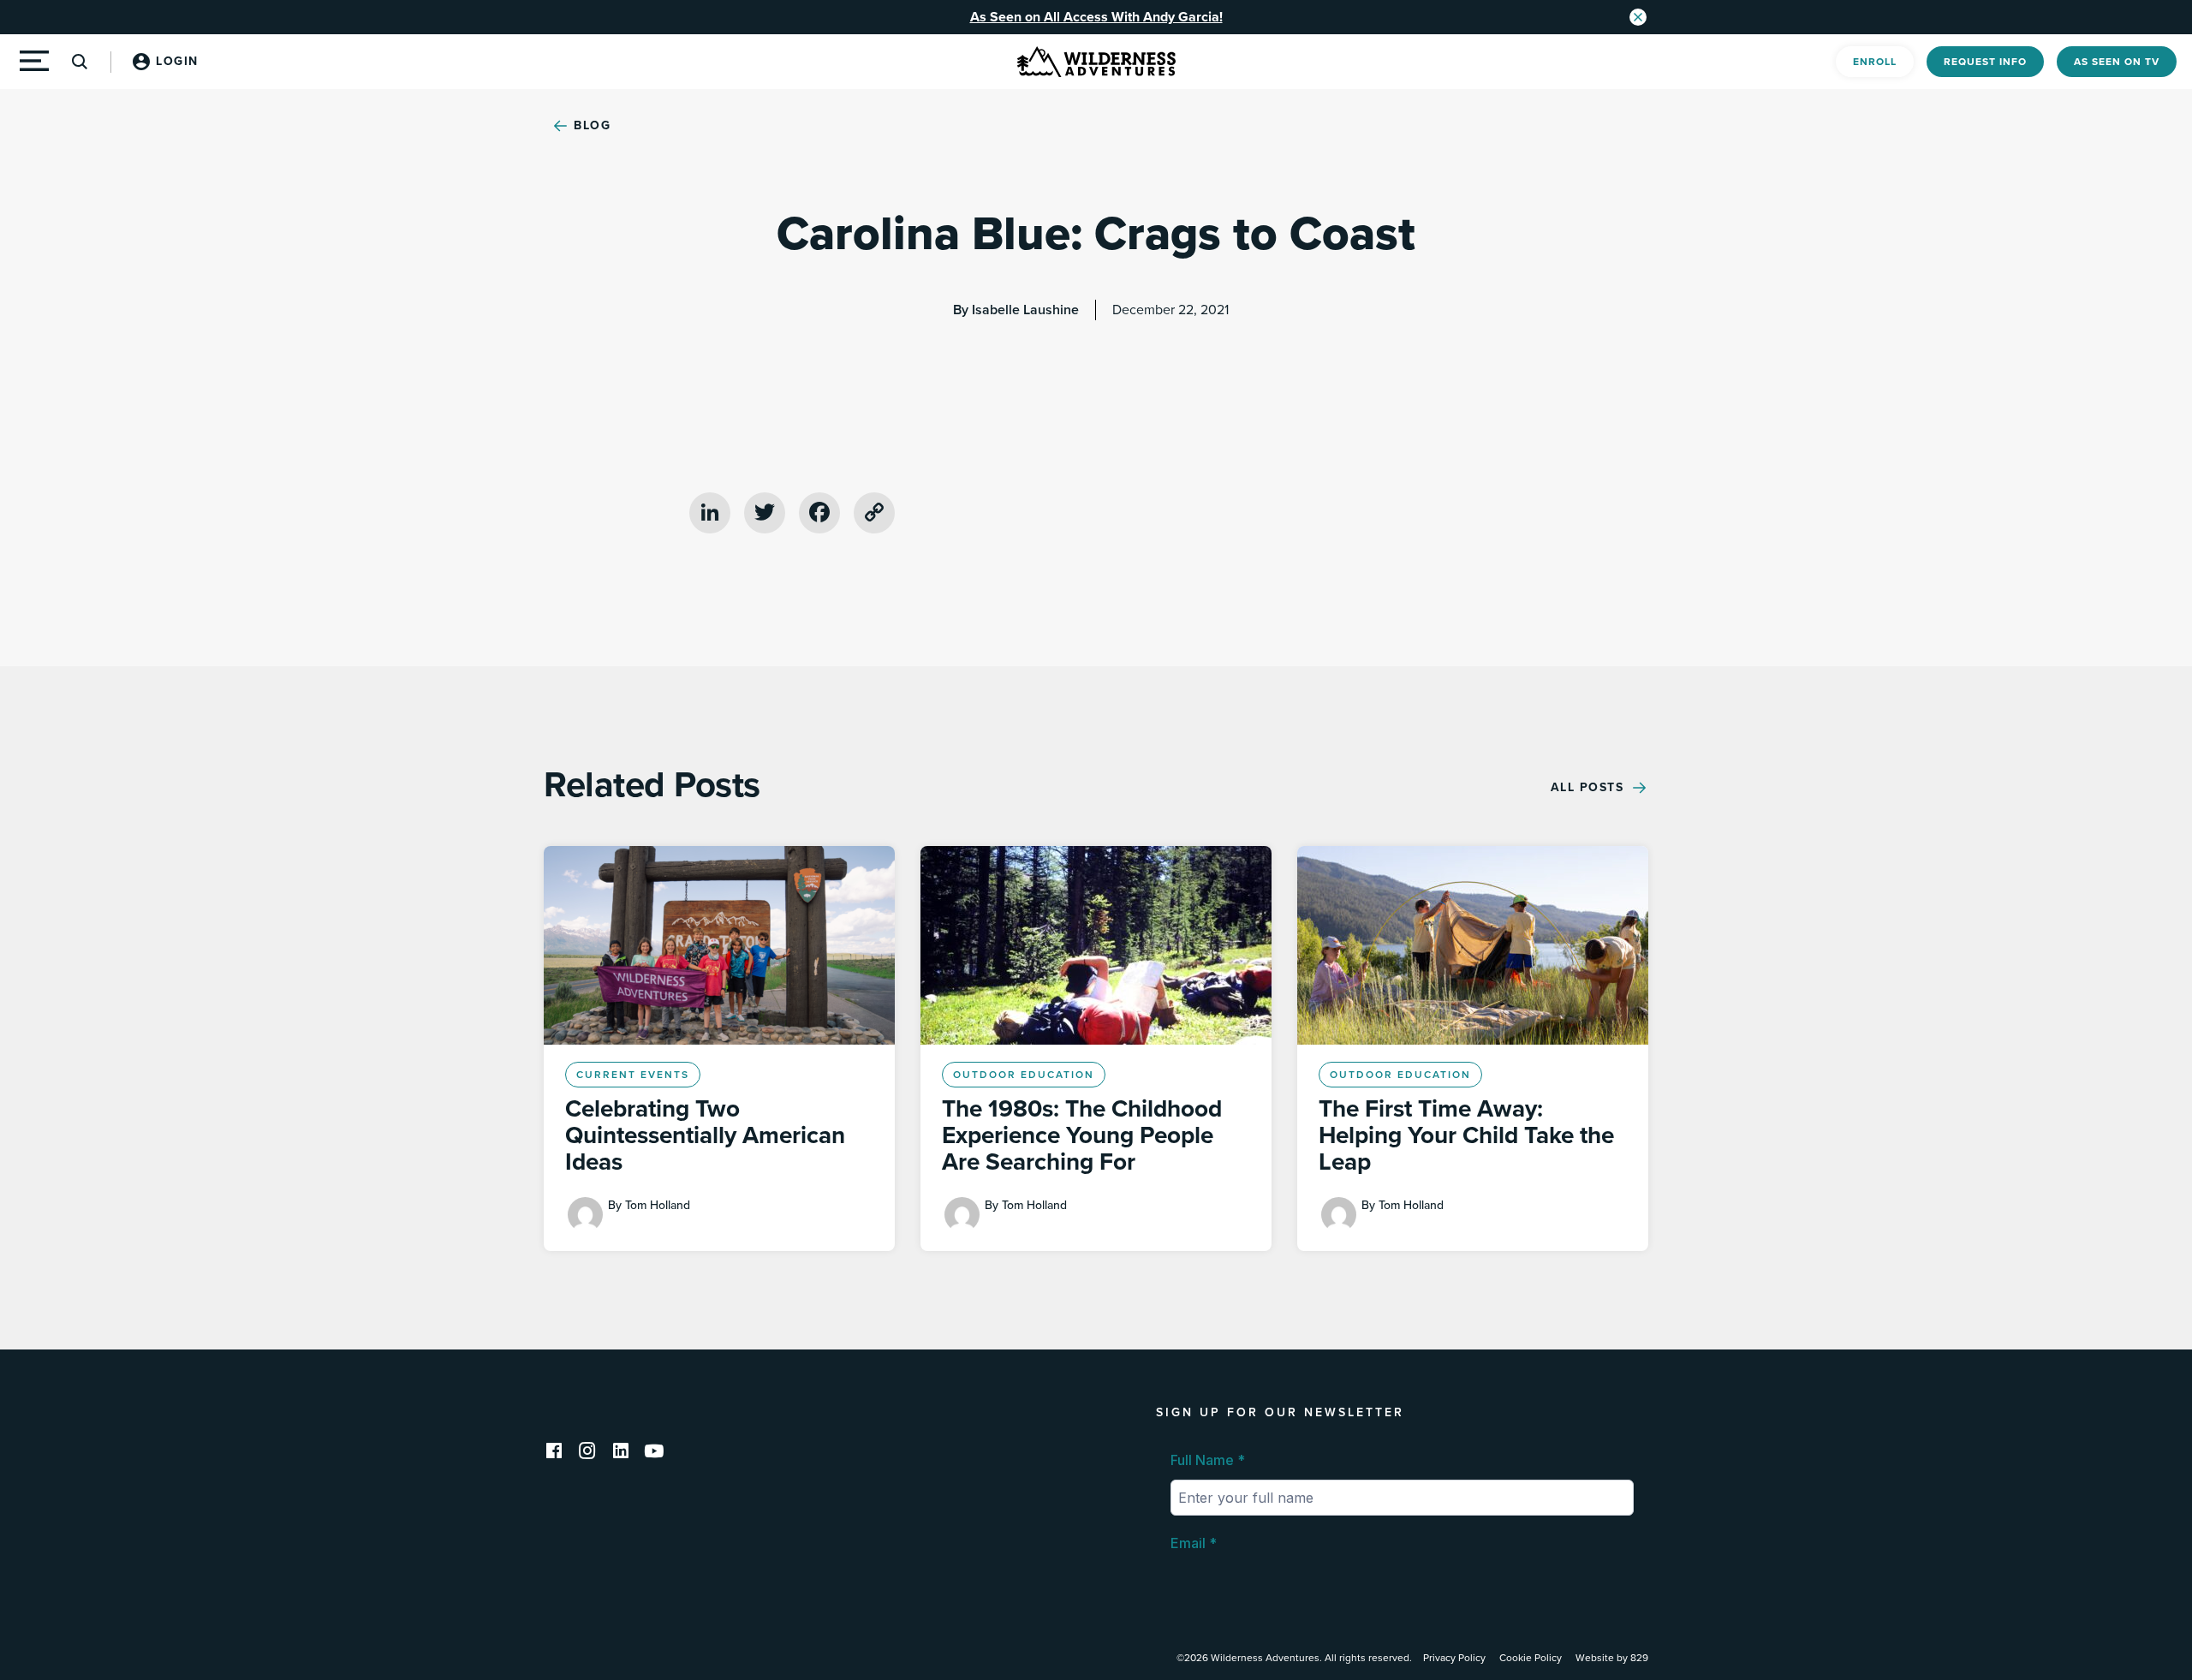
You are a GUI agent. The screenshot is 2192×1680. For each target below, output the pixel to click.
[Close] (1638, 17)
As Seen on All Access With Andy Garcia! (1096, 17)
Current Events (633, 1075)
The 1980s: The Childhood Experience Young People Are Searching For (1082, 1135)
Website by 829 (1612, 1658)
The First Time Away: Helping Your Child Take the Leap (1466, 1135)
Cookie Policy (1531, 1658)
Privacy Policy (1454, 1658)
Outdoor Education (1024, 1075)
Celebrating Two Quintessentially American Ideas (705, 1135)
